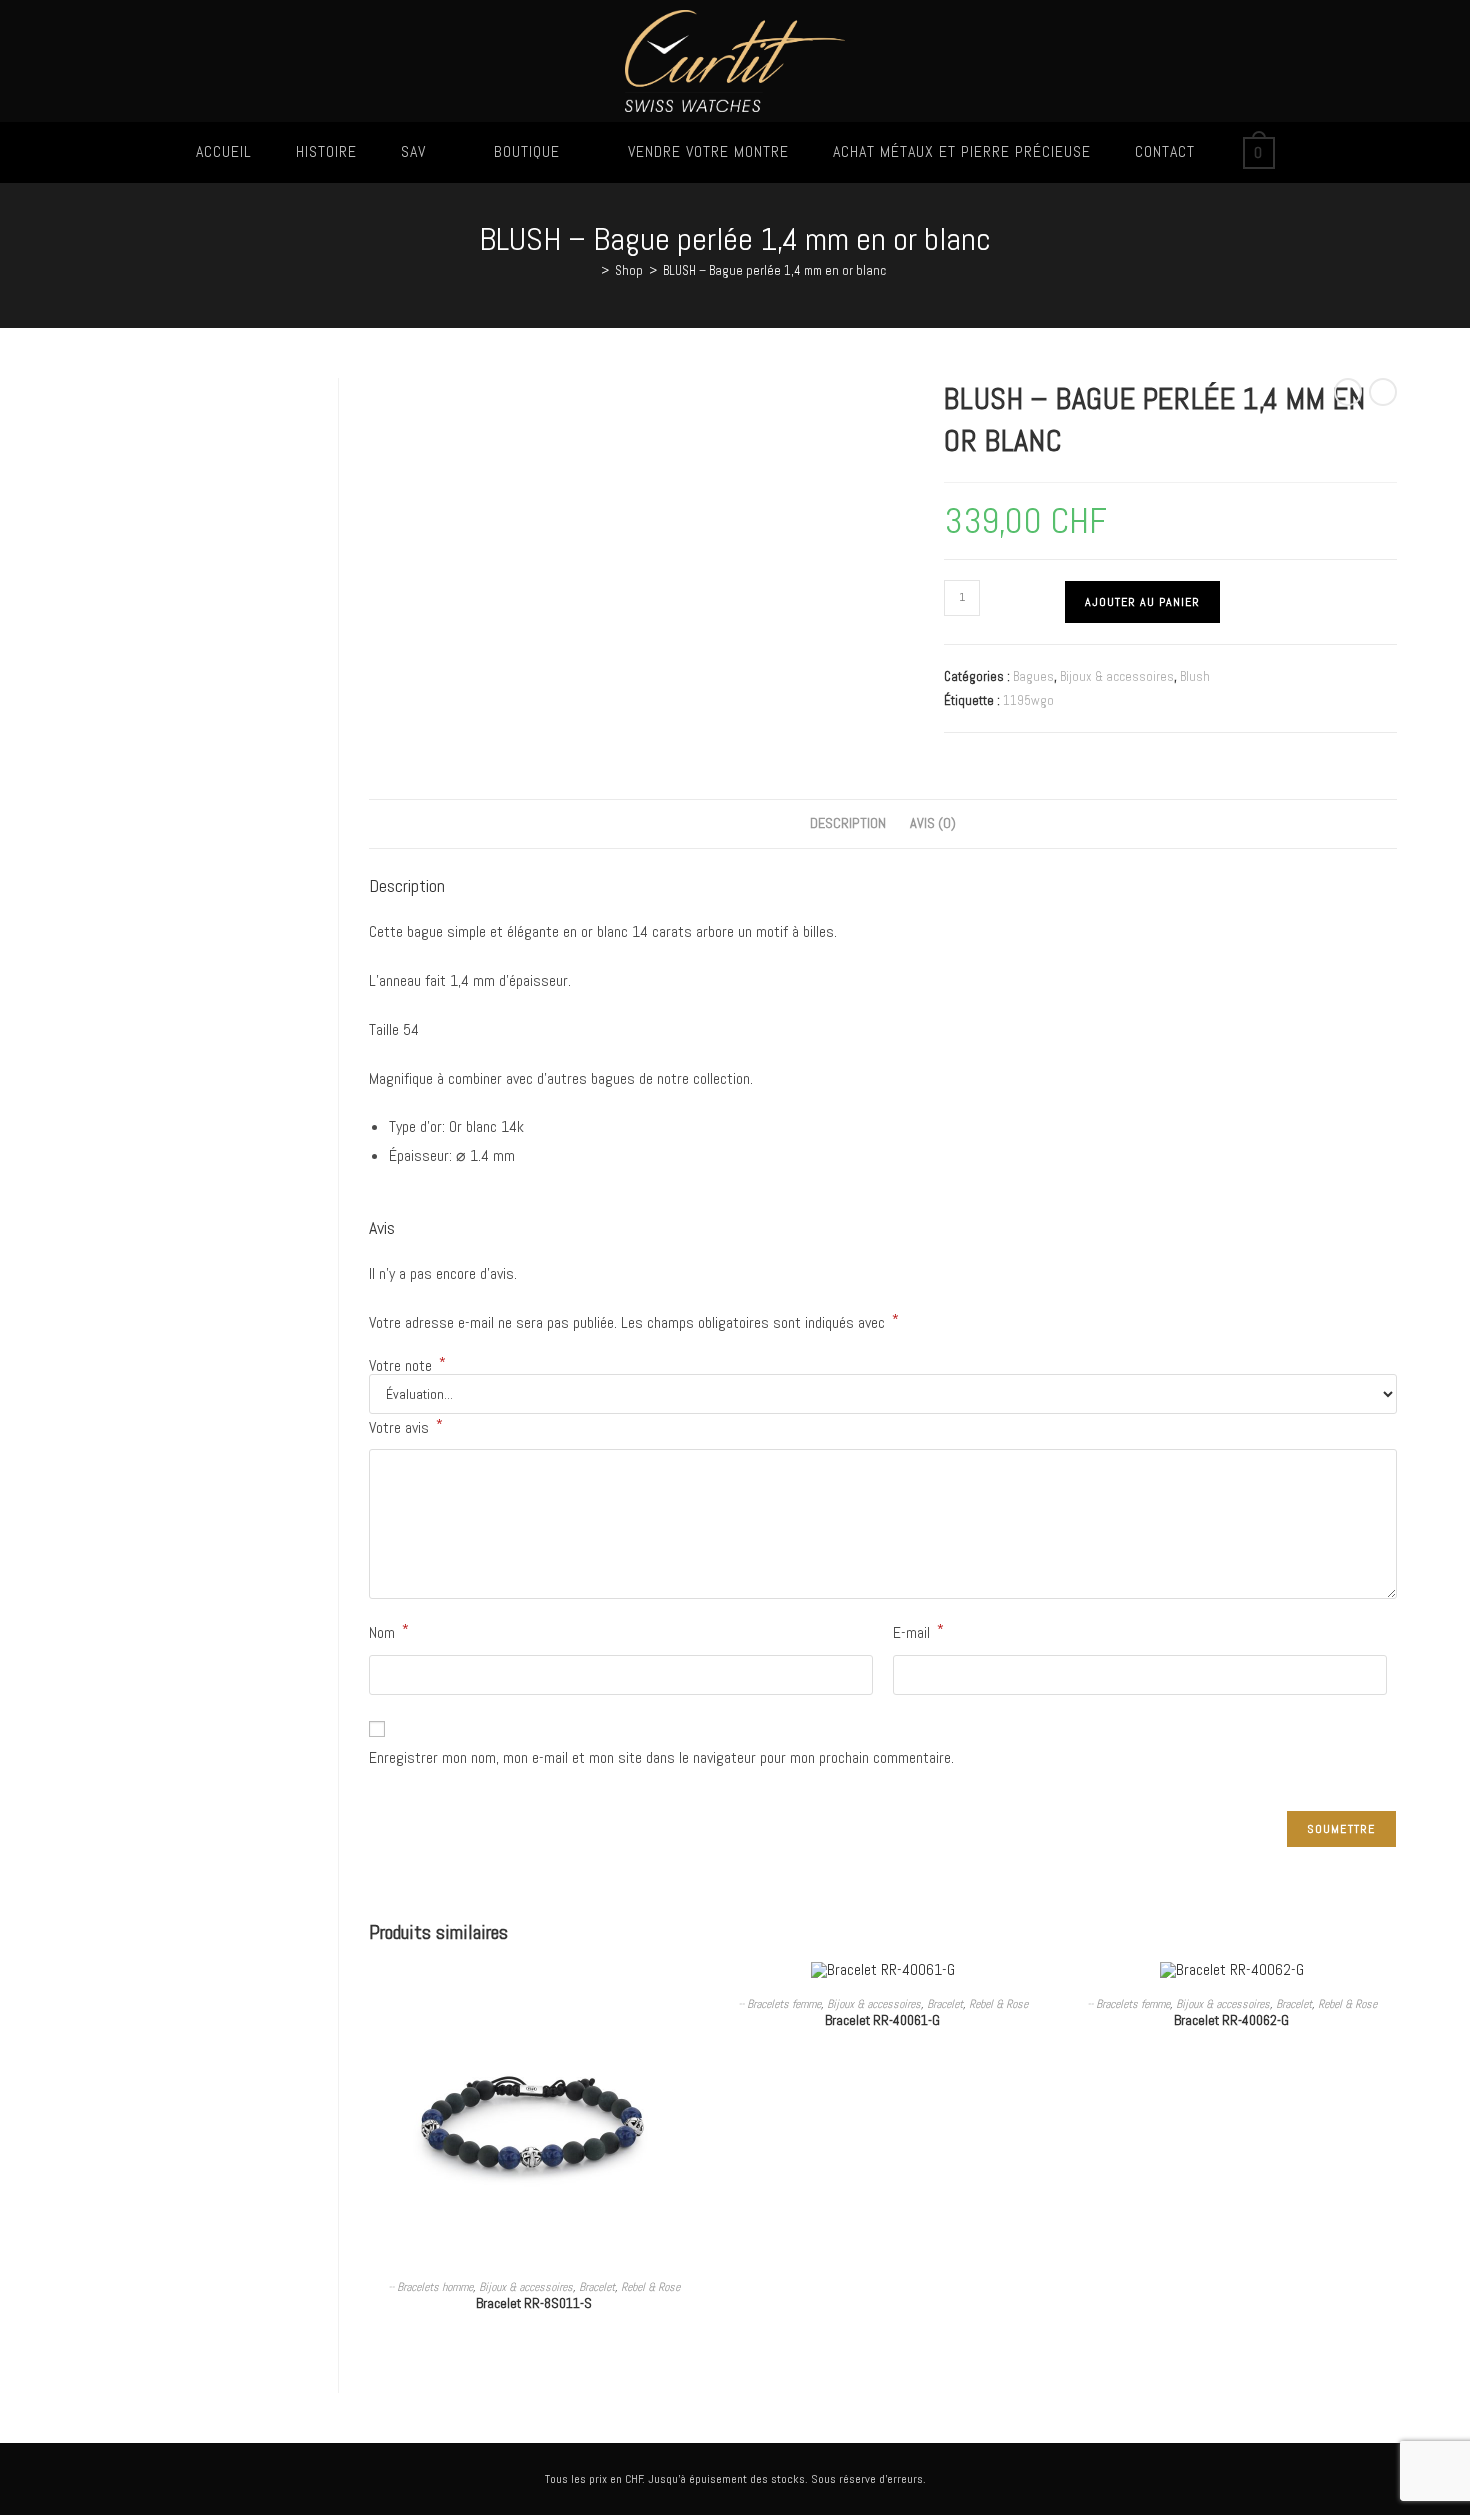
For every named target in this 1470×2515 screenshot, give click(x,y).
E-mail (918, 1631)
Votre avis (406, 1426)
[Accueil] (590, 270)
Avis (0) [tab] (933, 823)
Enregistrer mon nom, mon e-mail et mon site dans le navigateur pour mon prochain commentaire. (661, 1757)
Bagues (1033, 676)
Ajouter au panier (1142, 602)
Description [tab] (848, 823)
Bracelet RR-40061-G (882, 2020)
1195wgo (1028, 700)
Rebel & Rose (650, 2287)
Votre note (407, 1366)
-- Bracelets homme (430, 2287)
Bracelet (597, 2287)
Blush (1195, 676)
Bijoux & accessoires (1117, 676)
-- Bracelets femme (779, 2004)
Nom (389, 1631)
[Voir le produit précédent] (1348, 392)
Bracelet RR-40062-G (1231, 2020)
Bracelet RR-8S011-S (534, 2303)
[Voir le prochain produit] (1383, 392)
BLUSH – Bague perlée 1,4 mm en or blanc (774, 270)
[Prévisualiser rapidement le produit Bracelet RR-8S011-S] (692, 1996)
